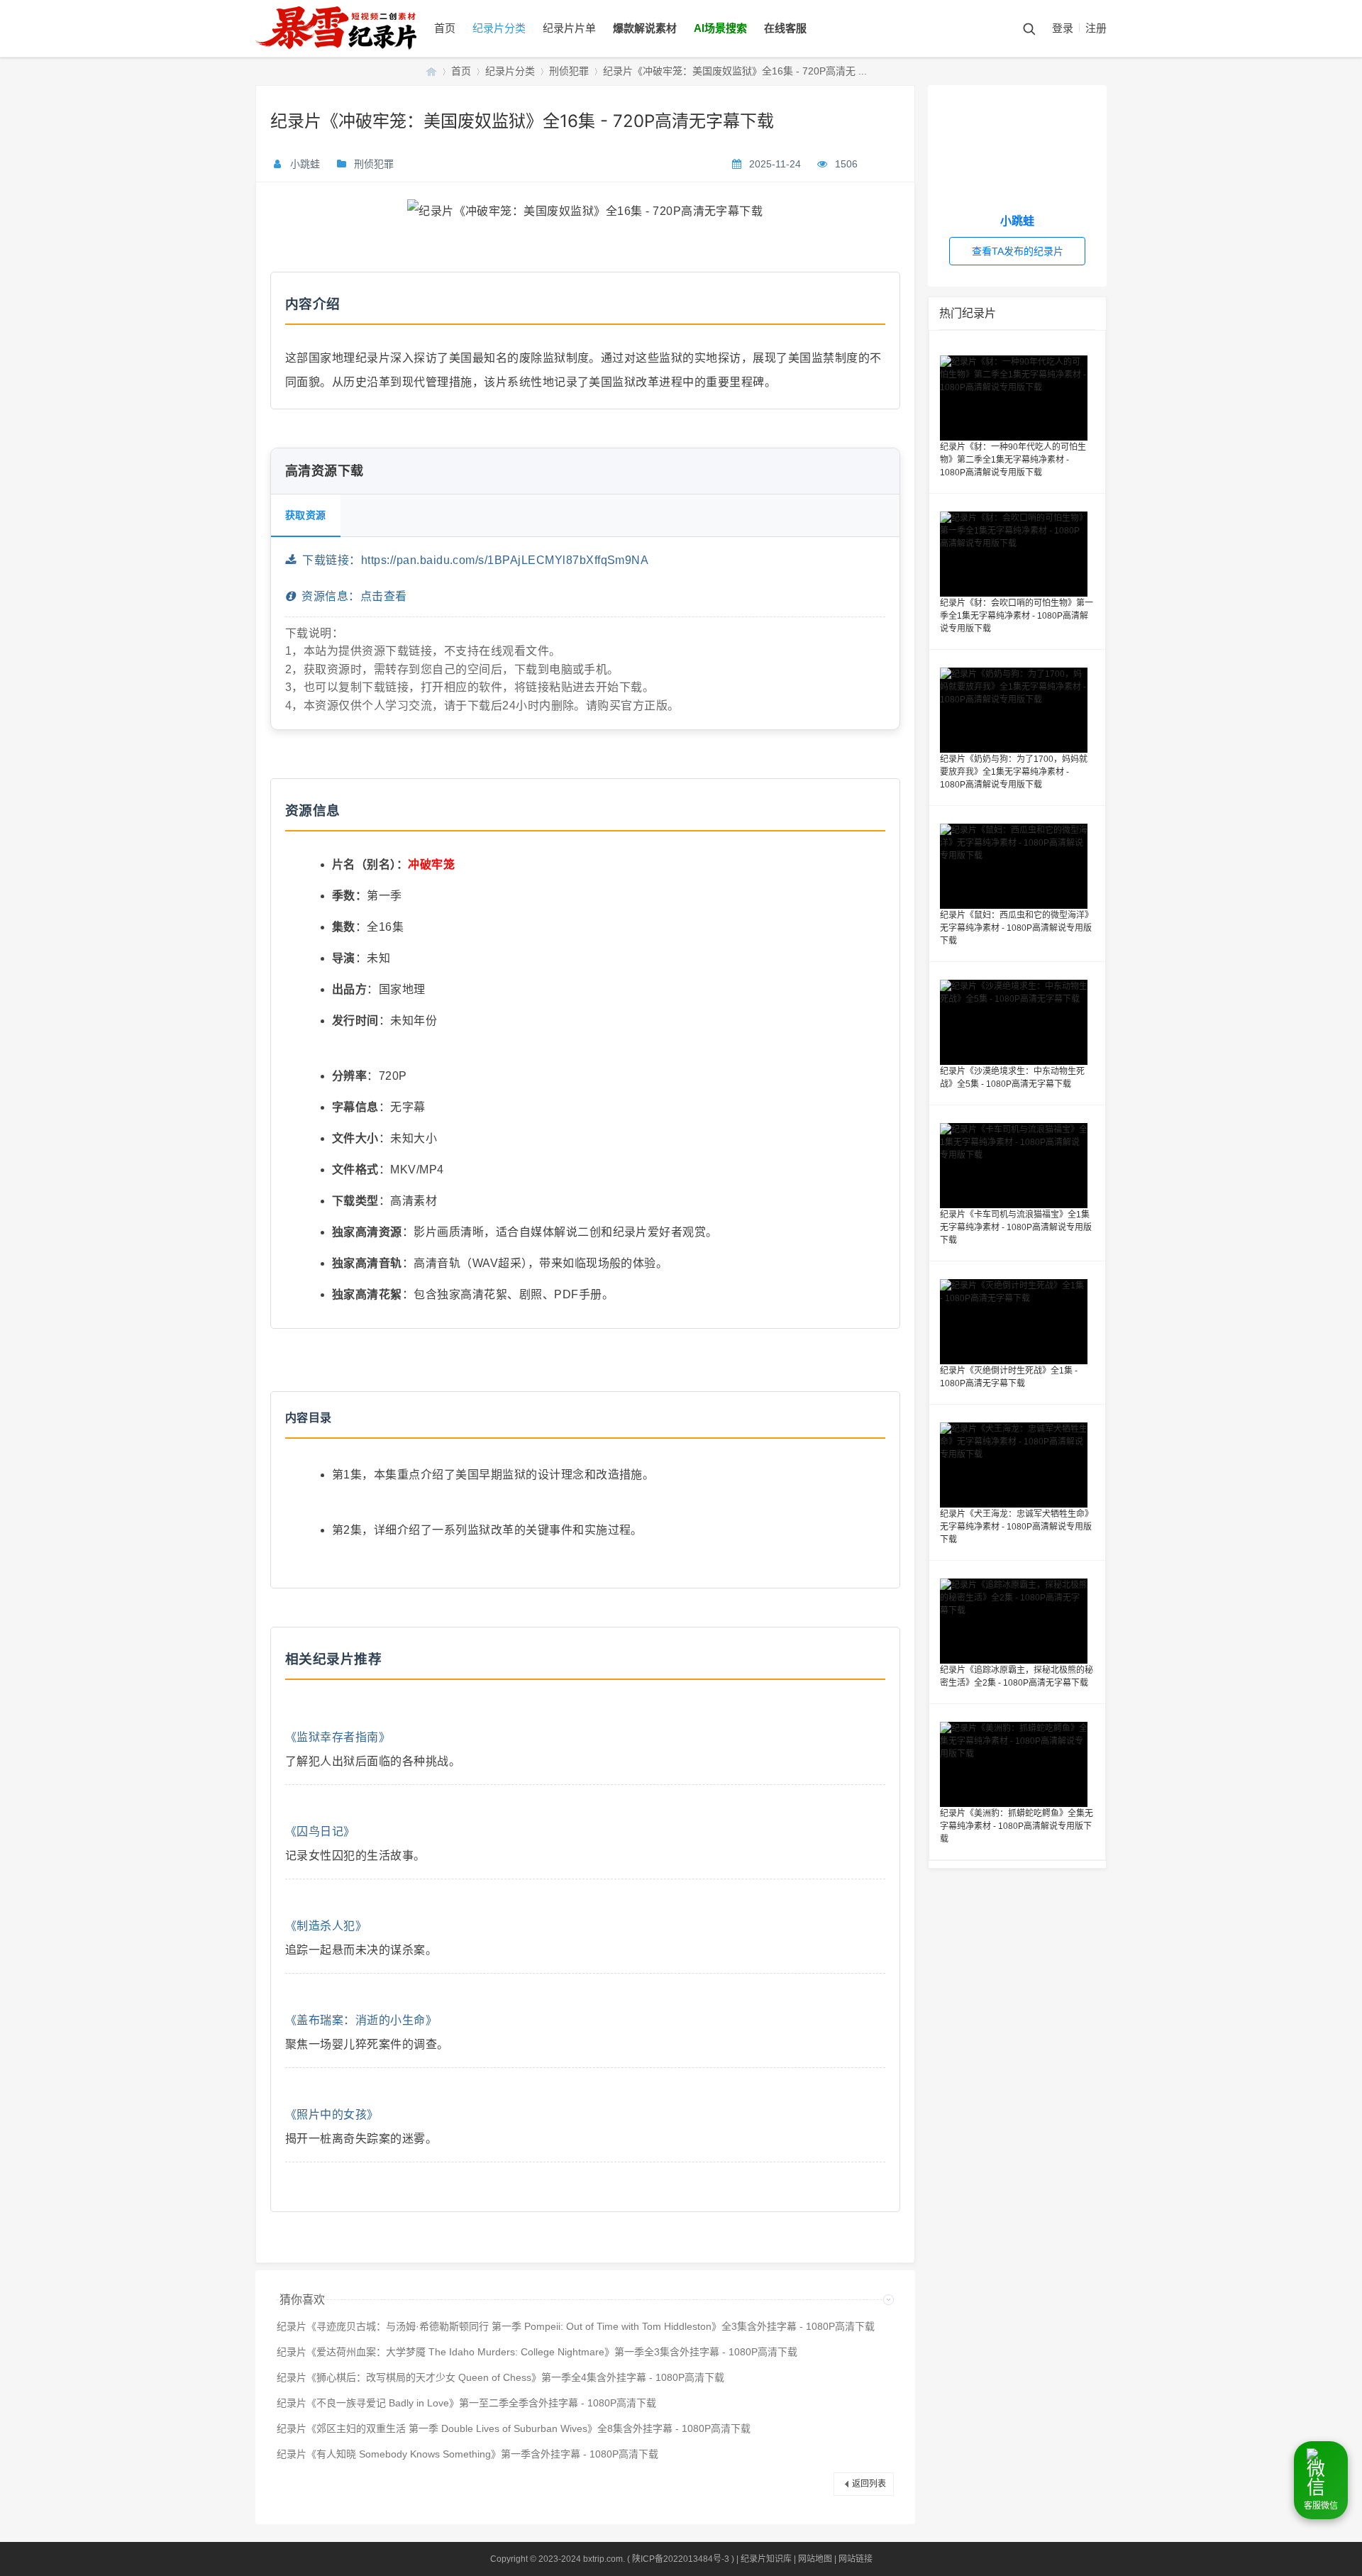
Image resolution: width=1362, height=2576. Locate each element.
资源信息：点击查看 (351, 596)
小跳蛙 (305, 164)
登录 (1063, 28)
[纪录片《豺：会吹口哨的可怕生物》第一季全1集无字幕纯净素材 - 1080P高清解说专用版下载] (1017, 554)
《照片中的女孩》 (332, 2115)
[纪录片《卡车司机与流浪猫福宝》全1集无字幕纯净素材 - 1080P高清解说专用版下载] (1017, 1166)
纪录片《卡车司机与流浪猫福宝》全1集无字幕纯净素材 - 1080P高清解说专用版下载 (1016, 1227)
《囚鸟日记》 (320, 1831)
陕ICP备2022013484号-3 (681, 2559)
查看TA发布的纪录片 (1018, 251)
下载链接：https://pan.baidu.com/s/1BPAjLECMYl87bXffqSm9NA (472, 560)
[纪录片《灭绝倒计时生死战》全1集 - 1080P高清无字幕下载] (1017, 1322)
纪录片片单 (569, 28)
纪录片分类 (499, 28)
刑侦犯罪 (569, 71)
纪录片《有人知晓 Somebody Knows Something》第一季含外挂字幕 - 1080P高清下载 (467, 2454)
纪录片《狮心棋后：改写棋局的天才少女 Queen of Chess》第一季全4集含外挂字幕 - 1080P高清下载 (500, 2377)
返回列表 (869, 2484)
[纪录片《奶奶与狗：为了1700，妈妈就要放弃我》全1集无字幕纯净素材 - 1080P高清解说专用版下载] (1017, 710)
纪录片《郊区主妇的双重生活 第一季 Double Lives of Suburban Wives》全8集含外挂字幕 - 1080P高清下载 (514, 2428)
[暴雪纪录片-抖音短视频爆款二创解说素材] (350, 54)
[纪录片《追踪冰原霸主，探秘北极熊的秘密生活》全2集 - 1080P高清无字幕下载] (1017, 1621)
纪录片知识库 (766, 2559)
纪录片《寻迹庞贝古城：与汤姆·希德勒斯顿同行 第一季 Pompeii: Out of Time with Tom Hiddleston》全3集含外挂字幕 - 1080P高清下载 (576, 2326)
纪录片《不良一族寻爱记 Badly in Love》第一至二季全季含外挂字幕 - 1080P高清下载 (466, 2403)
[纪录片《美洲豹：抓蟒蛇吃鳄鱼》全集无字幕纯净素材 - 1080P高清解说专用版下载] (1017, 1764)
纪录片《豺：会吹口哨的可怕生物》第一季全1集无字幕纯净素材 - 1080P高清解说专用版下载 (1017, 616)
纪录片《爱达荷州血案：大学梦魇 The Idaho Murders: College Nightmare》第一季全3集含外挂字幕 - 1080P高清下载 (537, 2352)
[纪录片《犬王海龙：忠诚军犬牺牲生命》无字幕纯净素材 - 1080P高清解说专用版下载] (1017, 1465)
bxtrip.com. (604, 2559)
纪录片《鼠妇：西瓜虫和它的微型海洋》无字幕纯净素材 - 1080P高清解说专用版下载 (1017, 928)
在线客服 (785, 28)
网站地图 (815, 2559)
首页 (445, 28)
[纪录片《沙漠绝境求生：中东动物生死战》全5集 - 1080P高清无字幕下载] (1017, 1022)
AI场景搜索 (720, 28)
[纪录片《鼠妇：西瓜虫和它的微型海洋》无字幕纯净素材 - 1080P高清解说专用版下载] (1017, 866)
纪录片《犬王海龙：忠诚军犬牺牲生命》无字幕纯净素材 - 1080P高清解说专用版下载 (1017, 1527)
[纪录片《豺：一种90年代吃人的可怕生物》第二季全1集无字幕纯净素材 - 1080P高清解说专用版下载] (1017, 398)
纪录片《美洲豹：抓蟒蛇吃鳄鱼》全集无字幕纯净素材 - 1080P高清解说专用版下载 (1017, 1826)
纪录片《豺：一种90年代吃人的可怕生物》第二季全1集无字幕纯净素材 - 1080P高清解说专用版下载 (1013, 460)
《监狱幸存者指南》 (338, 1737)
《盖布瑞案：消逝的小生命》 (361, 2020)
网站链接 (856, 2559)
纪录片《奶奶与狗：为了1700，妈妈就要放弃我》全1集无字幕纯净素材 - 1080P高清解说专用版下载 (1014, 772)
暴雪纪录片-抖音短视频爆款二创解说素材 (431, 71)
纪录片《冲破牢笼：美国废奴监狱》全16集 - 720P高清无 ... (735, 71)
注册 (1096, 28)
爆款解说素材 (645, 28)
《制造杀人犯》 (326, 1926)
